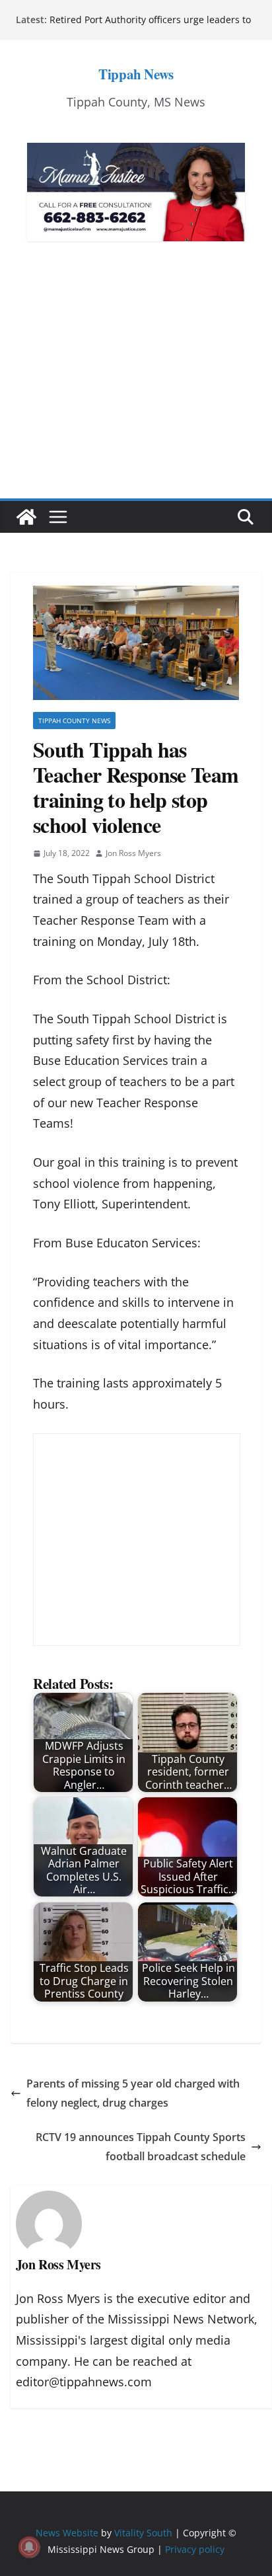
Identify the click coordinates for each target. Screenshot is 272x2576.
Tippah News (136, 74)
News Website (67, 2533)
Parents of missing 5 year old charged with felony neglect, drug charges (133, 2093)
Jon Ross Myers (133, 853)
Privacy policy (195, 2549)
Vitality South (143, 2533)
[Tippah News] (26, 517)
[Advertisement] (136, 390)
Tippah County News (74, 721)
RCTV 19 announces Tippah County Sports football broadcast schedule (141, 2147)
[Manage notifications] (29, 2547)
